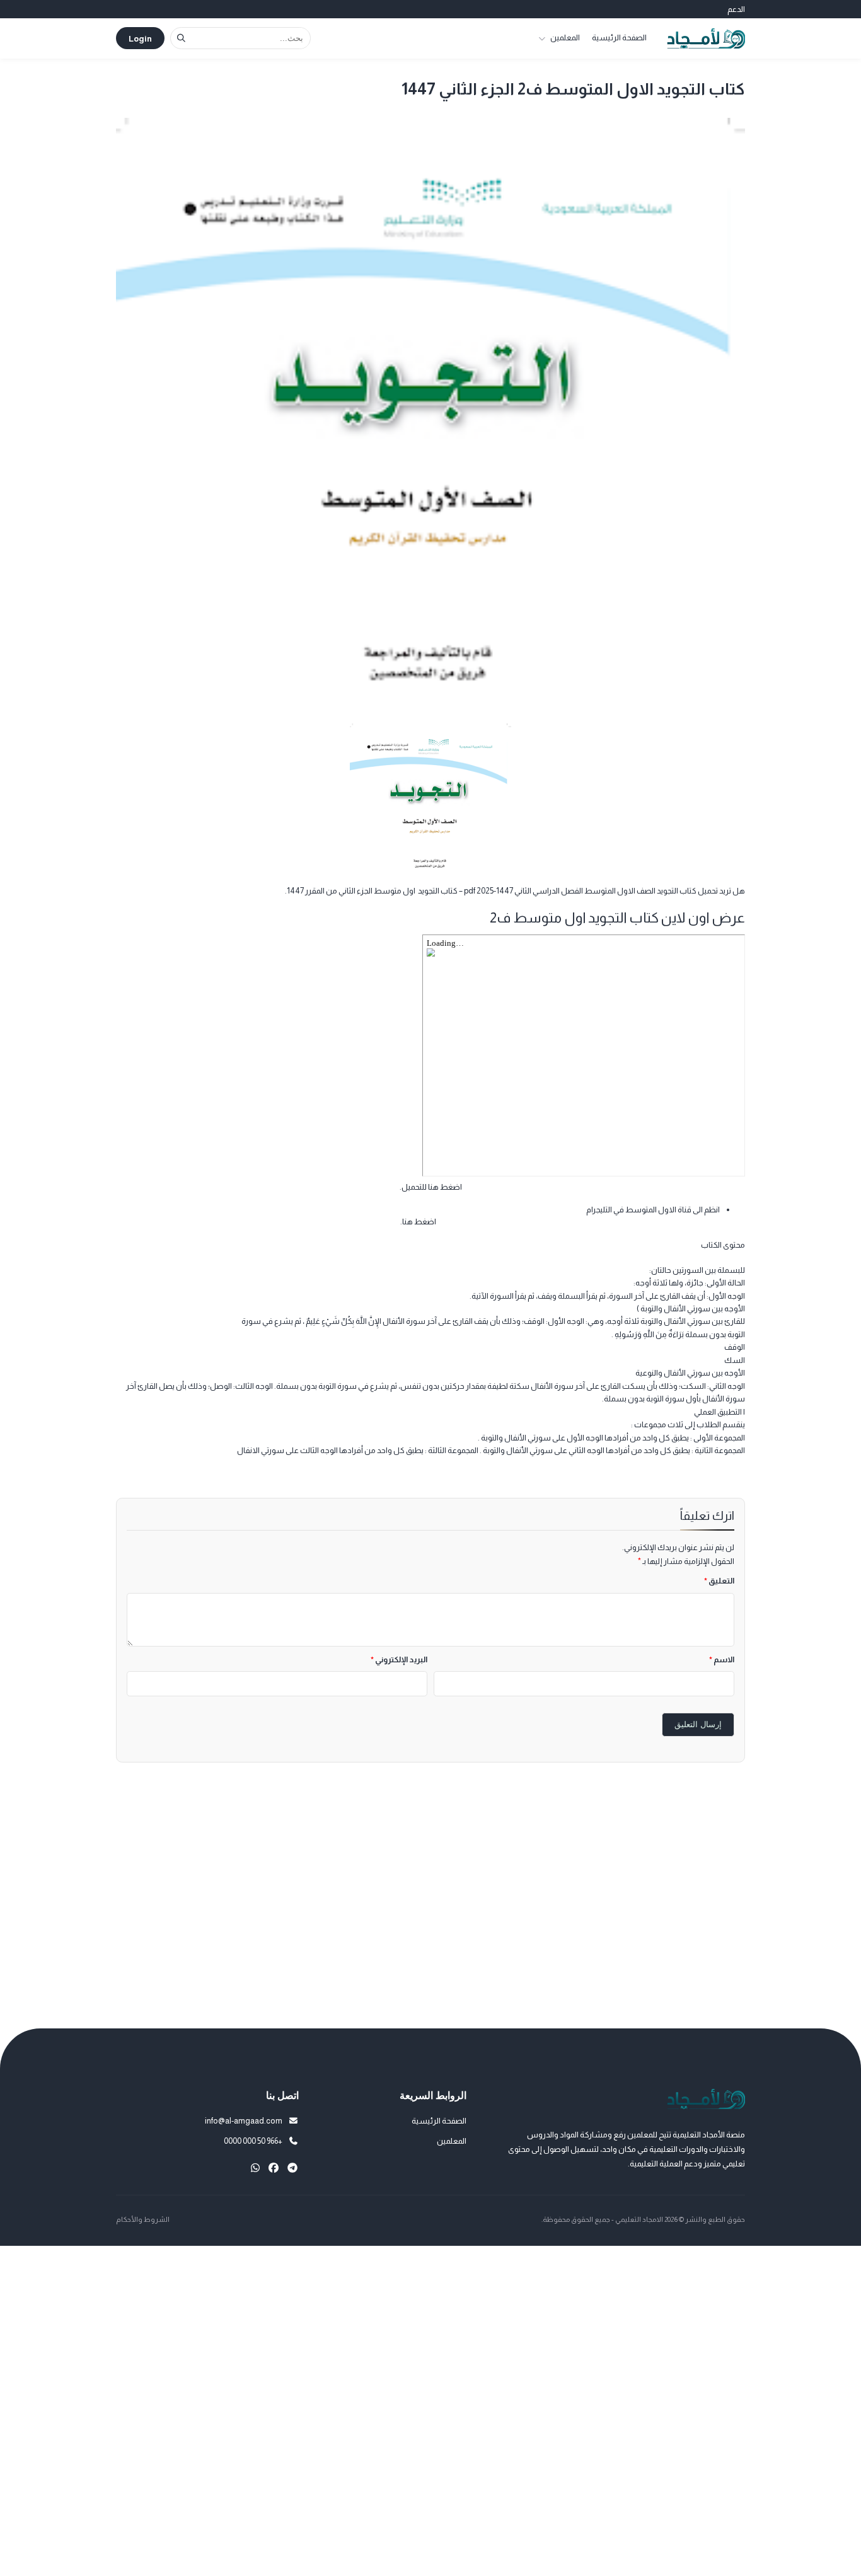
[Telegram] (292, 2168)
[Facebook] (274, 2168)
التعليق (719, 1581)
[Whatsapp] (255, 2168)
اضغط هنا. (418, 1222)
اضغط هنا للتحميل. (431, 1187)
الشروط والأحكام (143, 2219)
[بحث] (181, 38)
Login (140, 39)
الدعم (736, 9)
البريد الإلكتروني (399, 1659)
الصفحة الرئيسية (619, 37)
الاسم (722, 1659)
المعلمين (565, 37)
